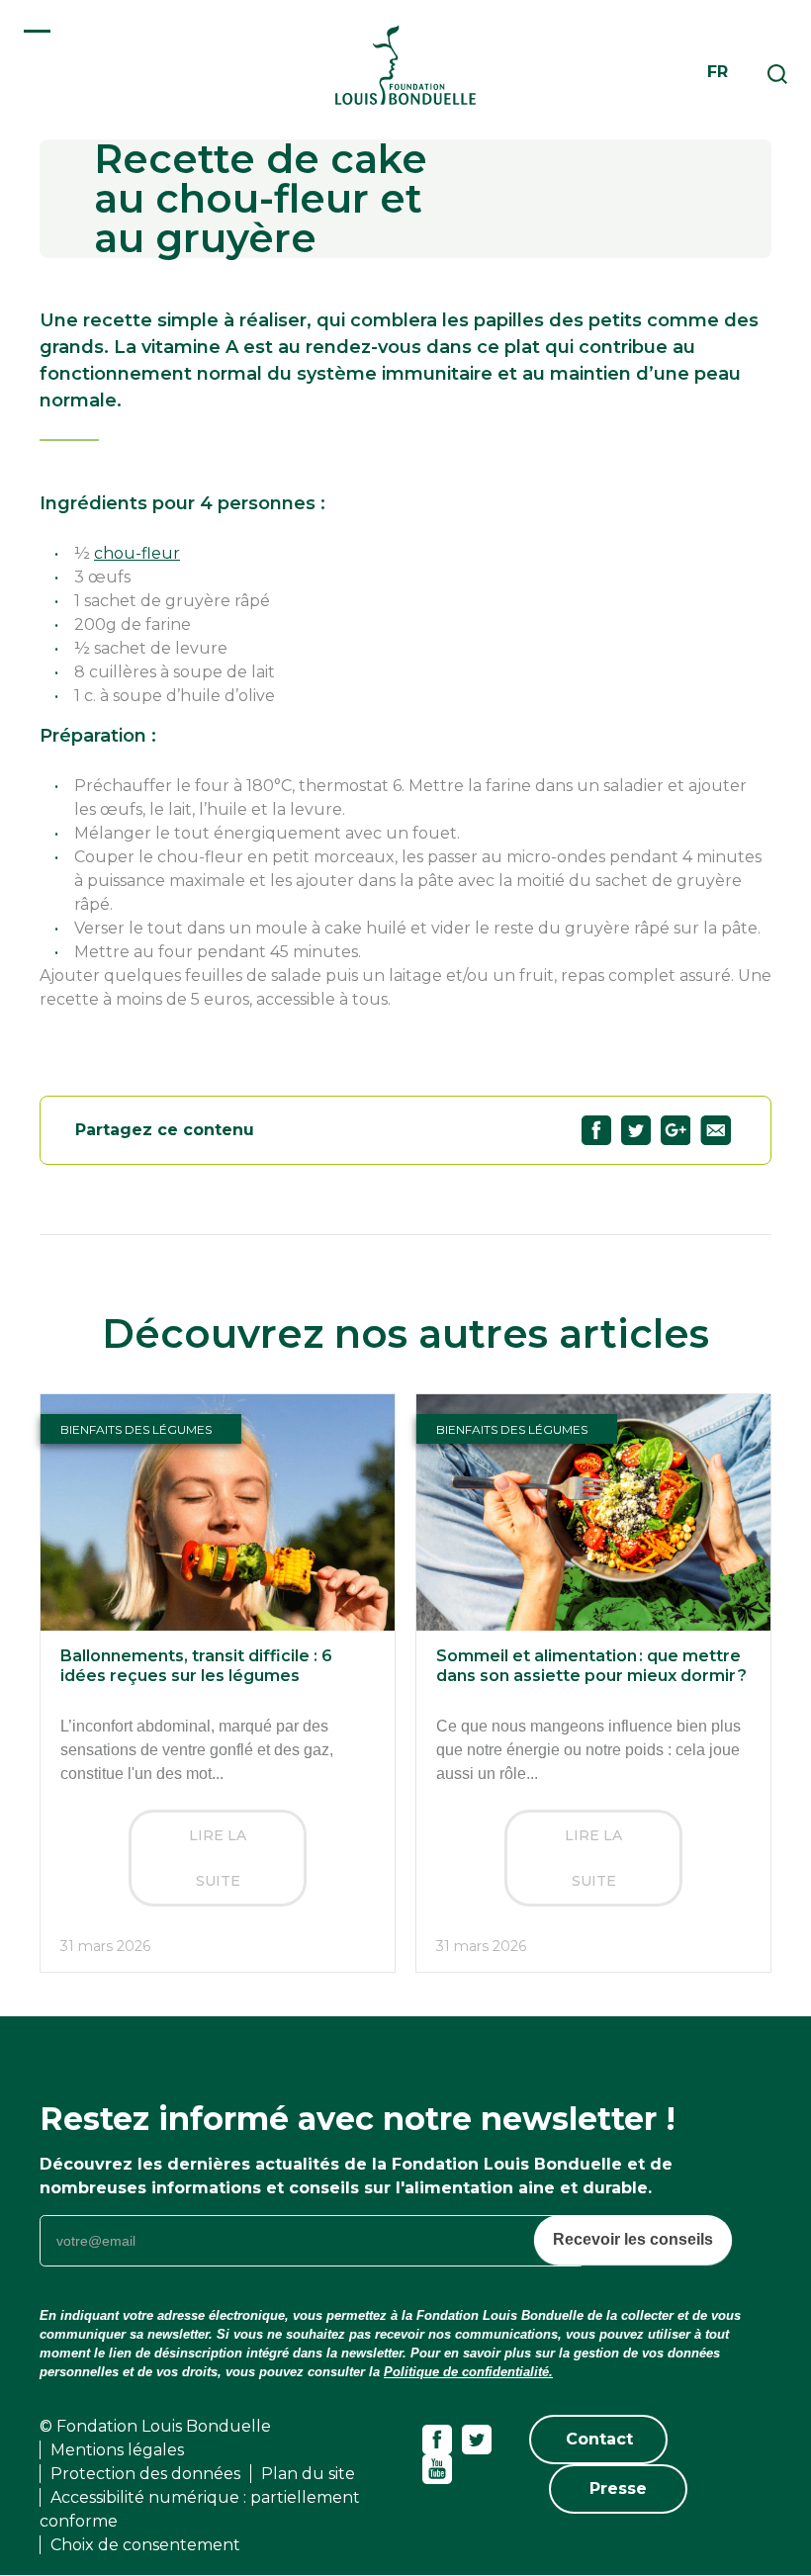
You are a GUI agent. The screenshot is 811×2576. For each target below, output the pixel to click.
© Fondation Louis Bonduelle (155, 2426)
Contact (599, 2439)
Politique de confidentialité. (468, 2372)
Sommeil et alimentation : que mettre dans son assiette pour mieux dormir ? (591, 1666)
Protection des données (145, 2474)
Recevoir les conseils (633, 2239)
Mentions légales (117, 2450)
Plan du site (308, 2474)
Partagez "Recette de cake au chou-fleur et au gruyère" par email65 (716, 1130)
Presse (618, 2488)
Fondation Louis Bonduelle (405, 65)
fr (718, 72)
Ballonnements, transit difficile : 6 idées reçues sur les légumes (196, 1666)
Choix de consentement (145, 2545)
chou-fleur (137, 553)
